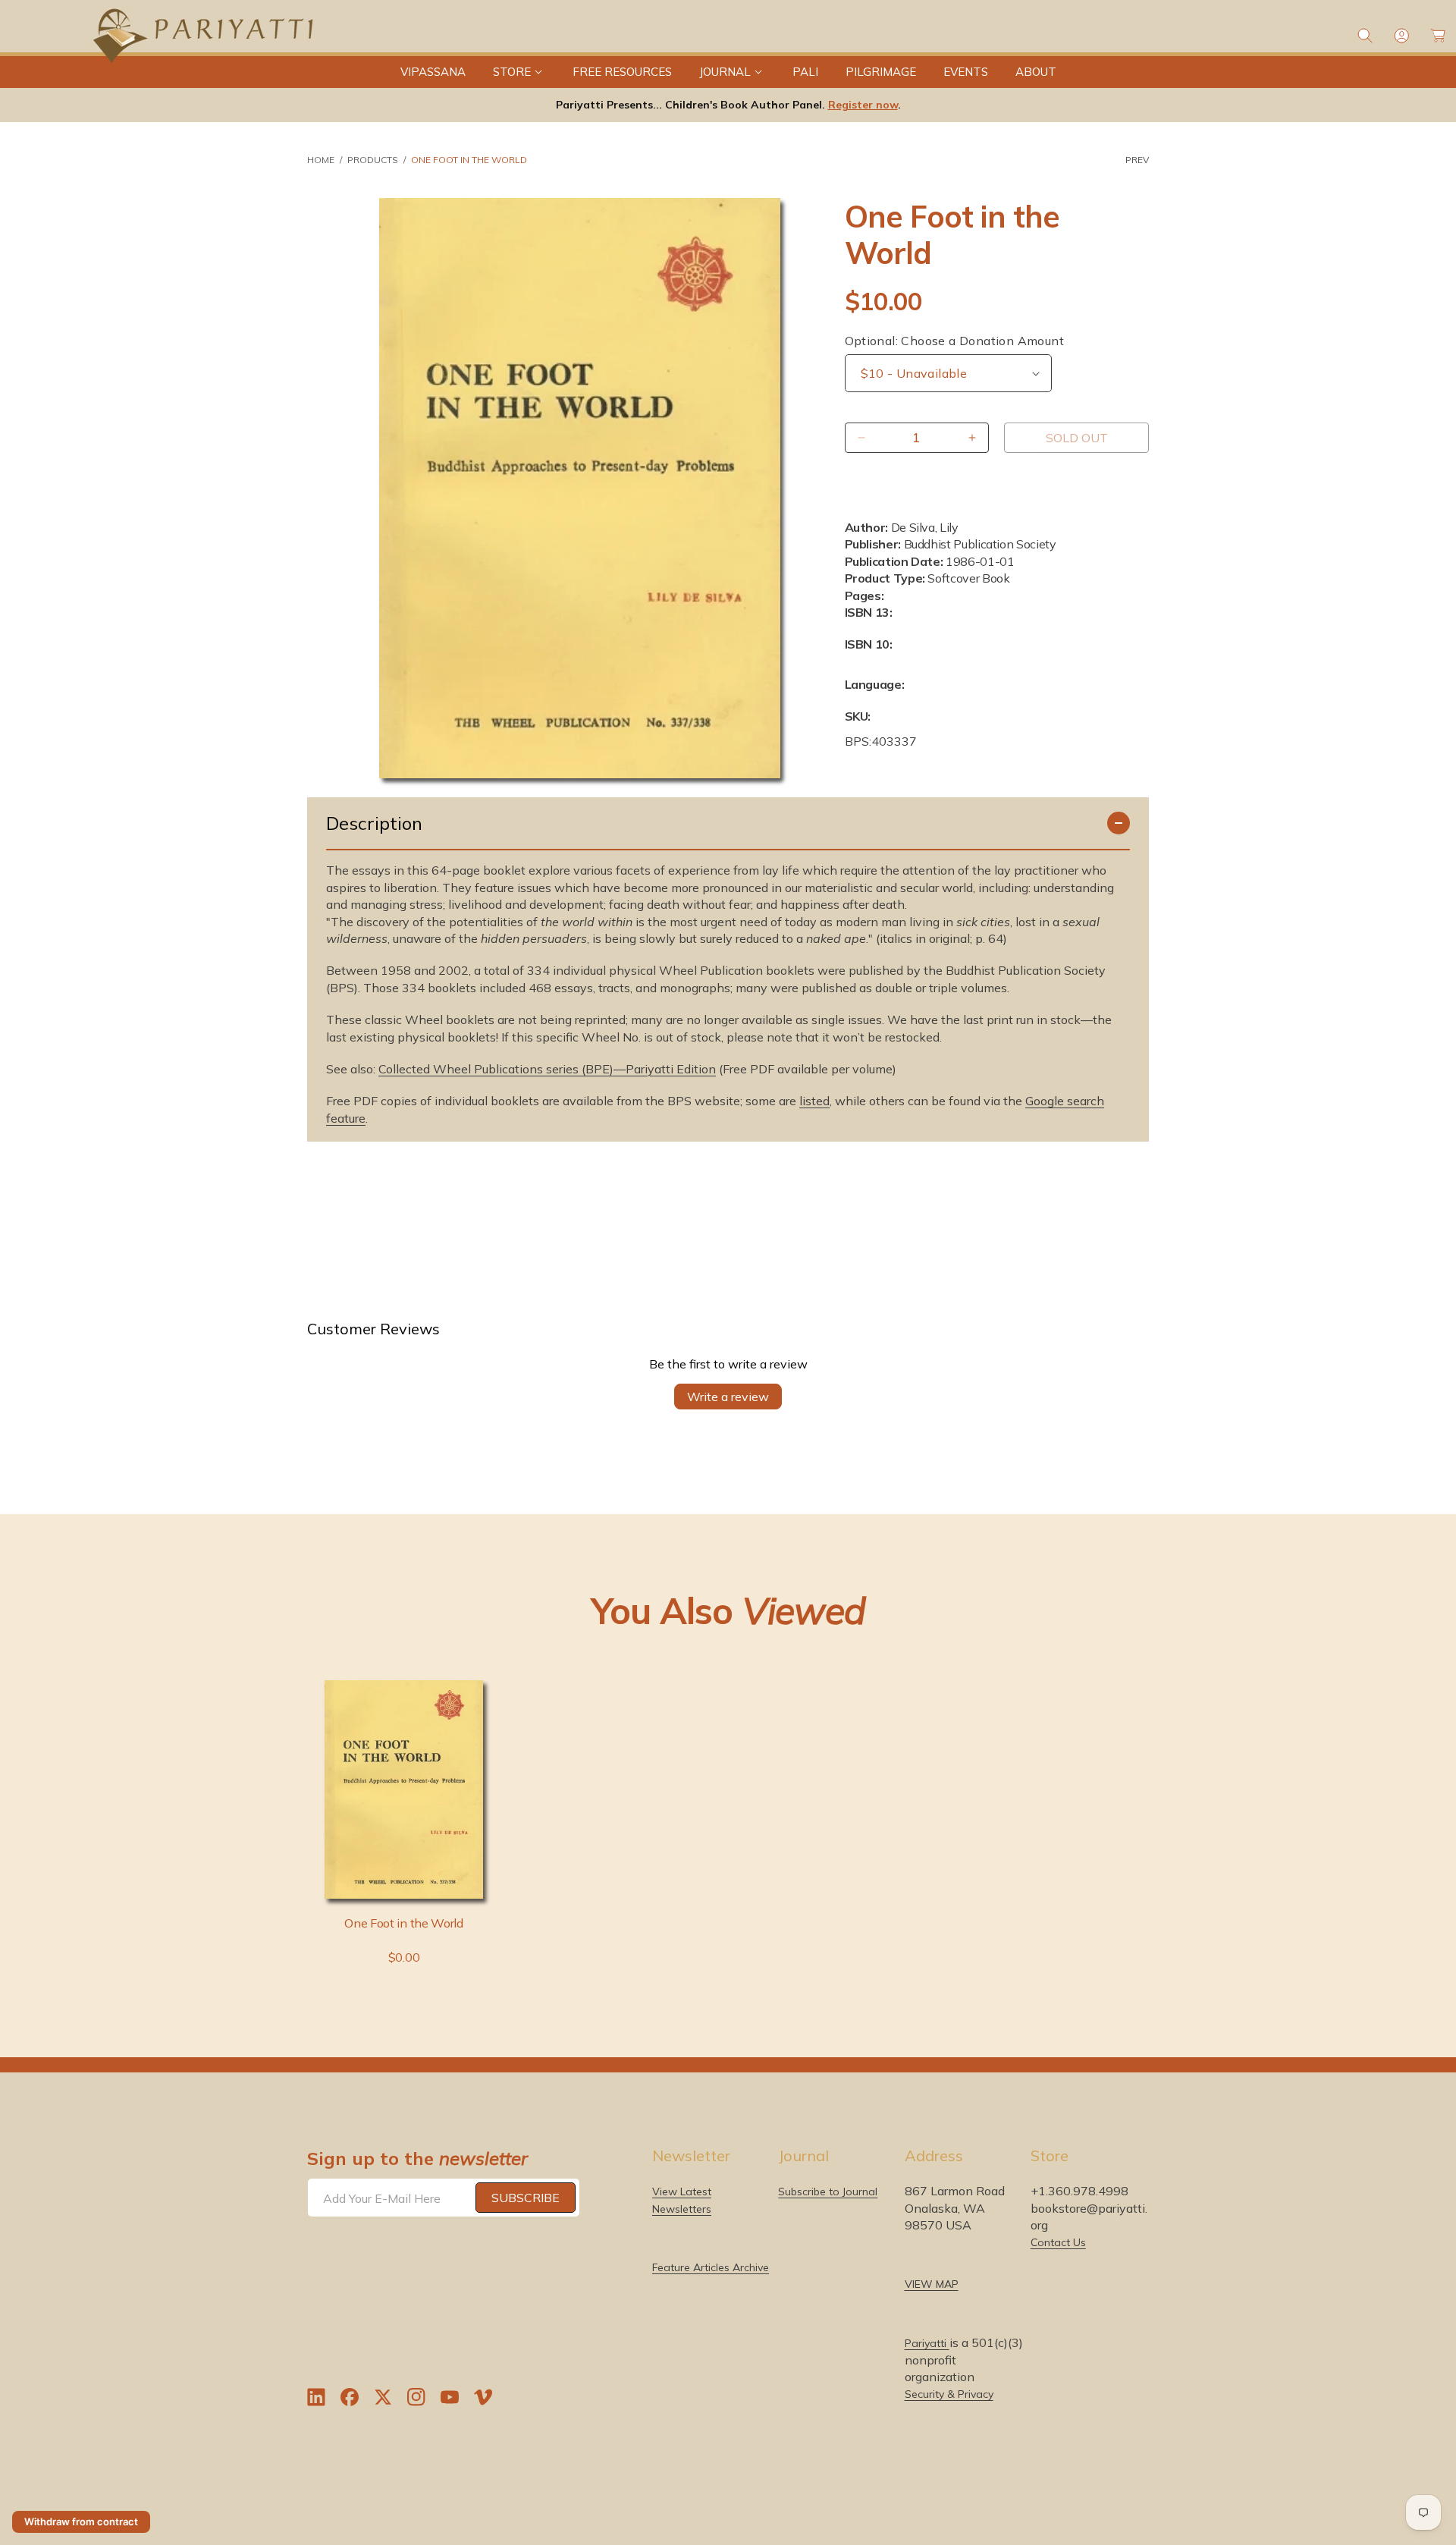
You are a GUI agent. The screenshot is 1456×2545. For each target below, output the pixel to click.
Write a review (728, 1397)
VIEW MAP (932, 2284)
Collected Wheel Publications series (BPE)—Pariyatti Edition (547, 1069)
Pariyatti (927, 2343)
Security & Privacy (949, 2394)
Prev (1137, 160)
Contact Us (1058, 2242)
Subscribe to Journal (828, 2192)
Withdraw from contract (81, 2521)
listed (814, 1101)
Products (373, 160)
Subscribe (526, 2198)
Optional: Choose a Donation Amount (955, 341)
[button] (519, 72)
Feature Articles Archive (711, 2267)
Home (321, 160)
